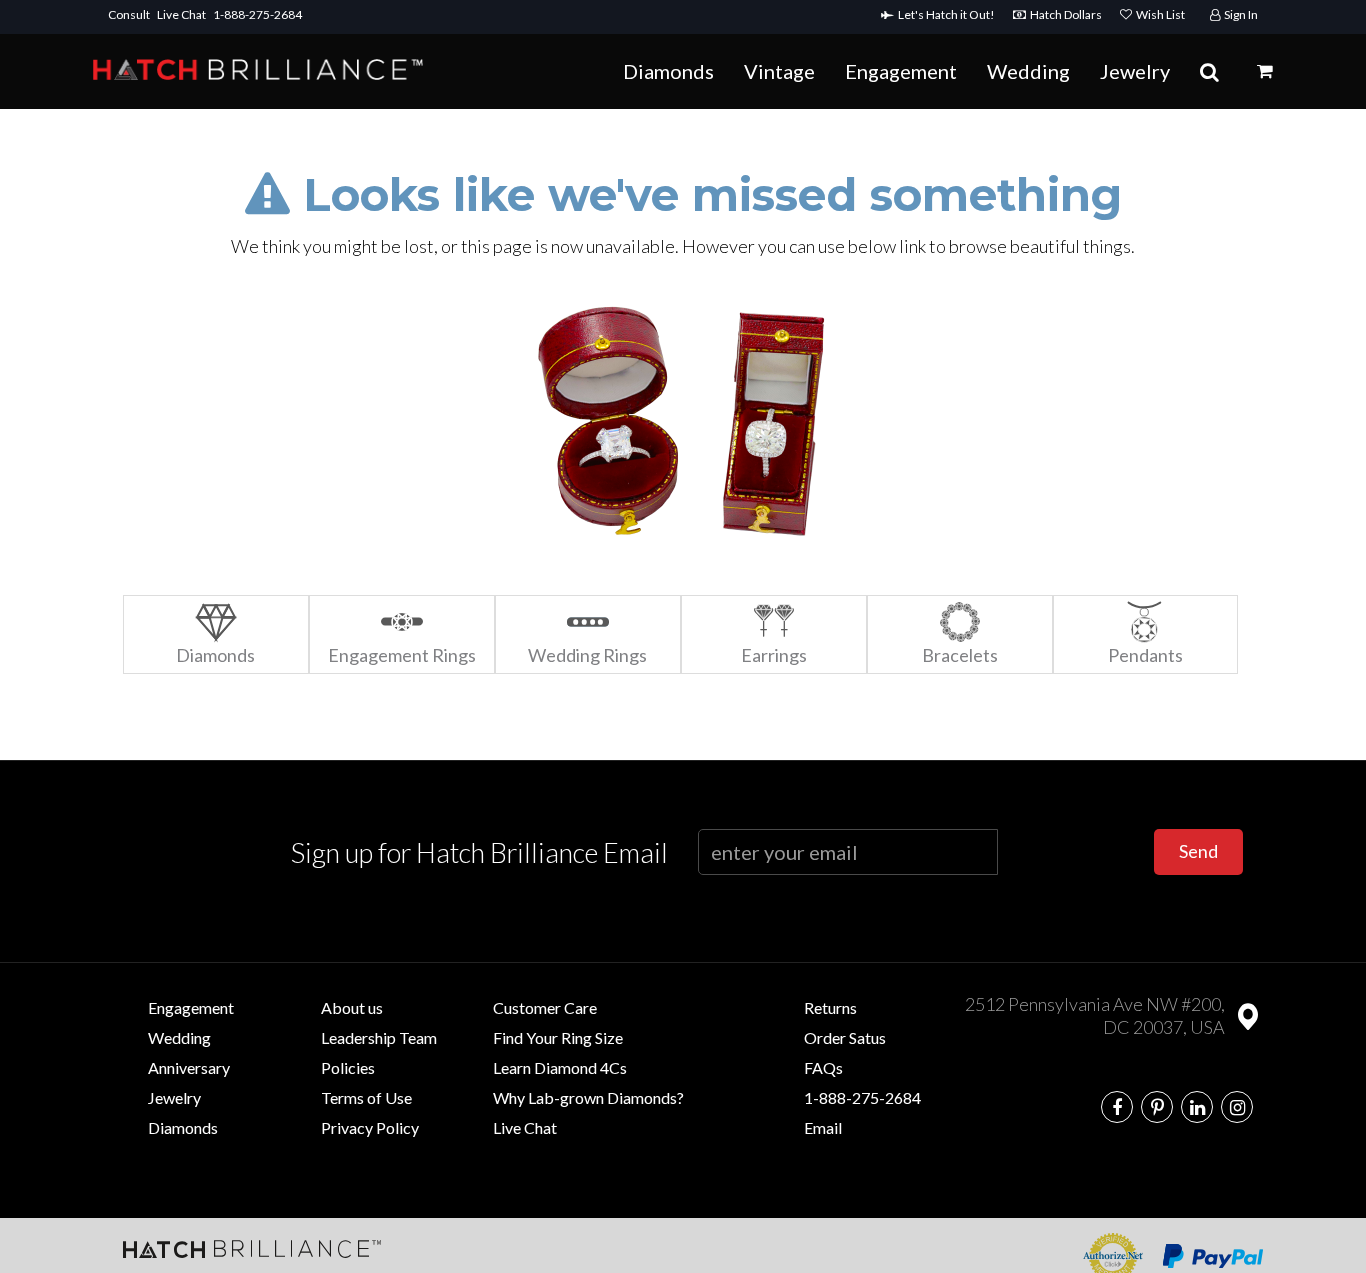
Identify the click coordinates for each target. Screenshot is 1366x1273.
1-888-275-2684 (257, 14)
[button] (1265, 71)
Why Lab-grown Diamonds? (588, 1097)
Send (1198, 851)
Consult (129, 14)
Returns (830, 1007)
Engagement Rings (402, 655)
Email (823, 1127)
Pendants (1145, 655)
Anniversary (189, 1067)
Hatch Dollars (1068, 14)
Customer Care (545, 1007)
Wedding (1028, 71)
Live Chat (181, 14)
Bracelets (960, 655)
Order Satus (845, 1037)
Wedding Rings (587, 655)
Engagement (901, 71)
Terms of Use (366, 1097)
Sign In (1239, 14)
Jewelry (1135, 71)
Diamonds (668, 71)
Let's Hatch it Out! (948, 14)
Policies (348, 1067)
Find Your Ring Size (558, 1037)
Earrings (774, 655)
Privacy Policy (370, 1127)
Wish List (1158, 14)
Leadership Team (379, 1037)
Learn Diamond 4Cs (560, 1067)
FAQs (823, 1067)
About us (352, 1007)
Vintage (779, 71)
